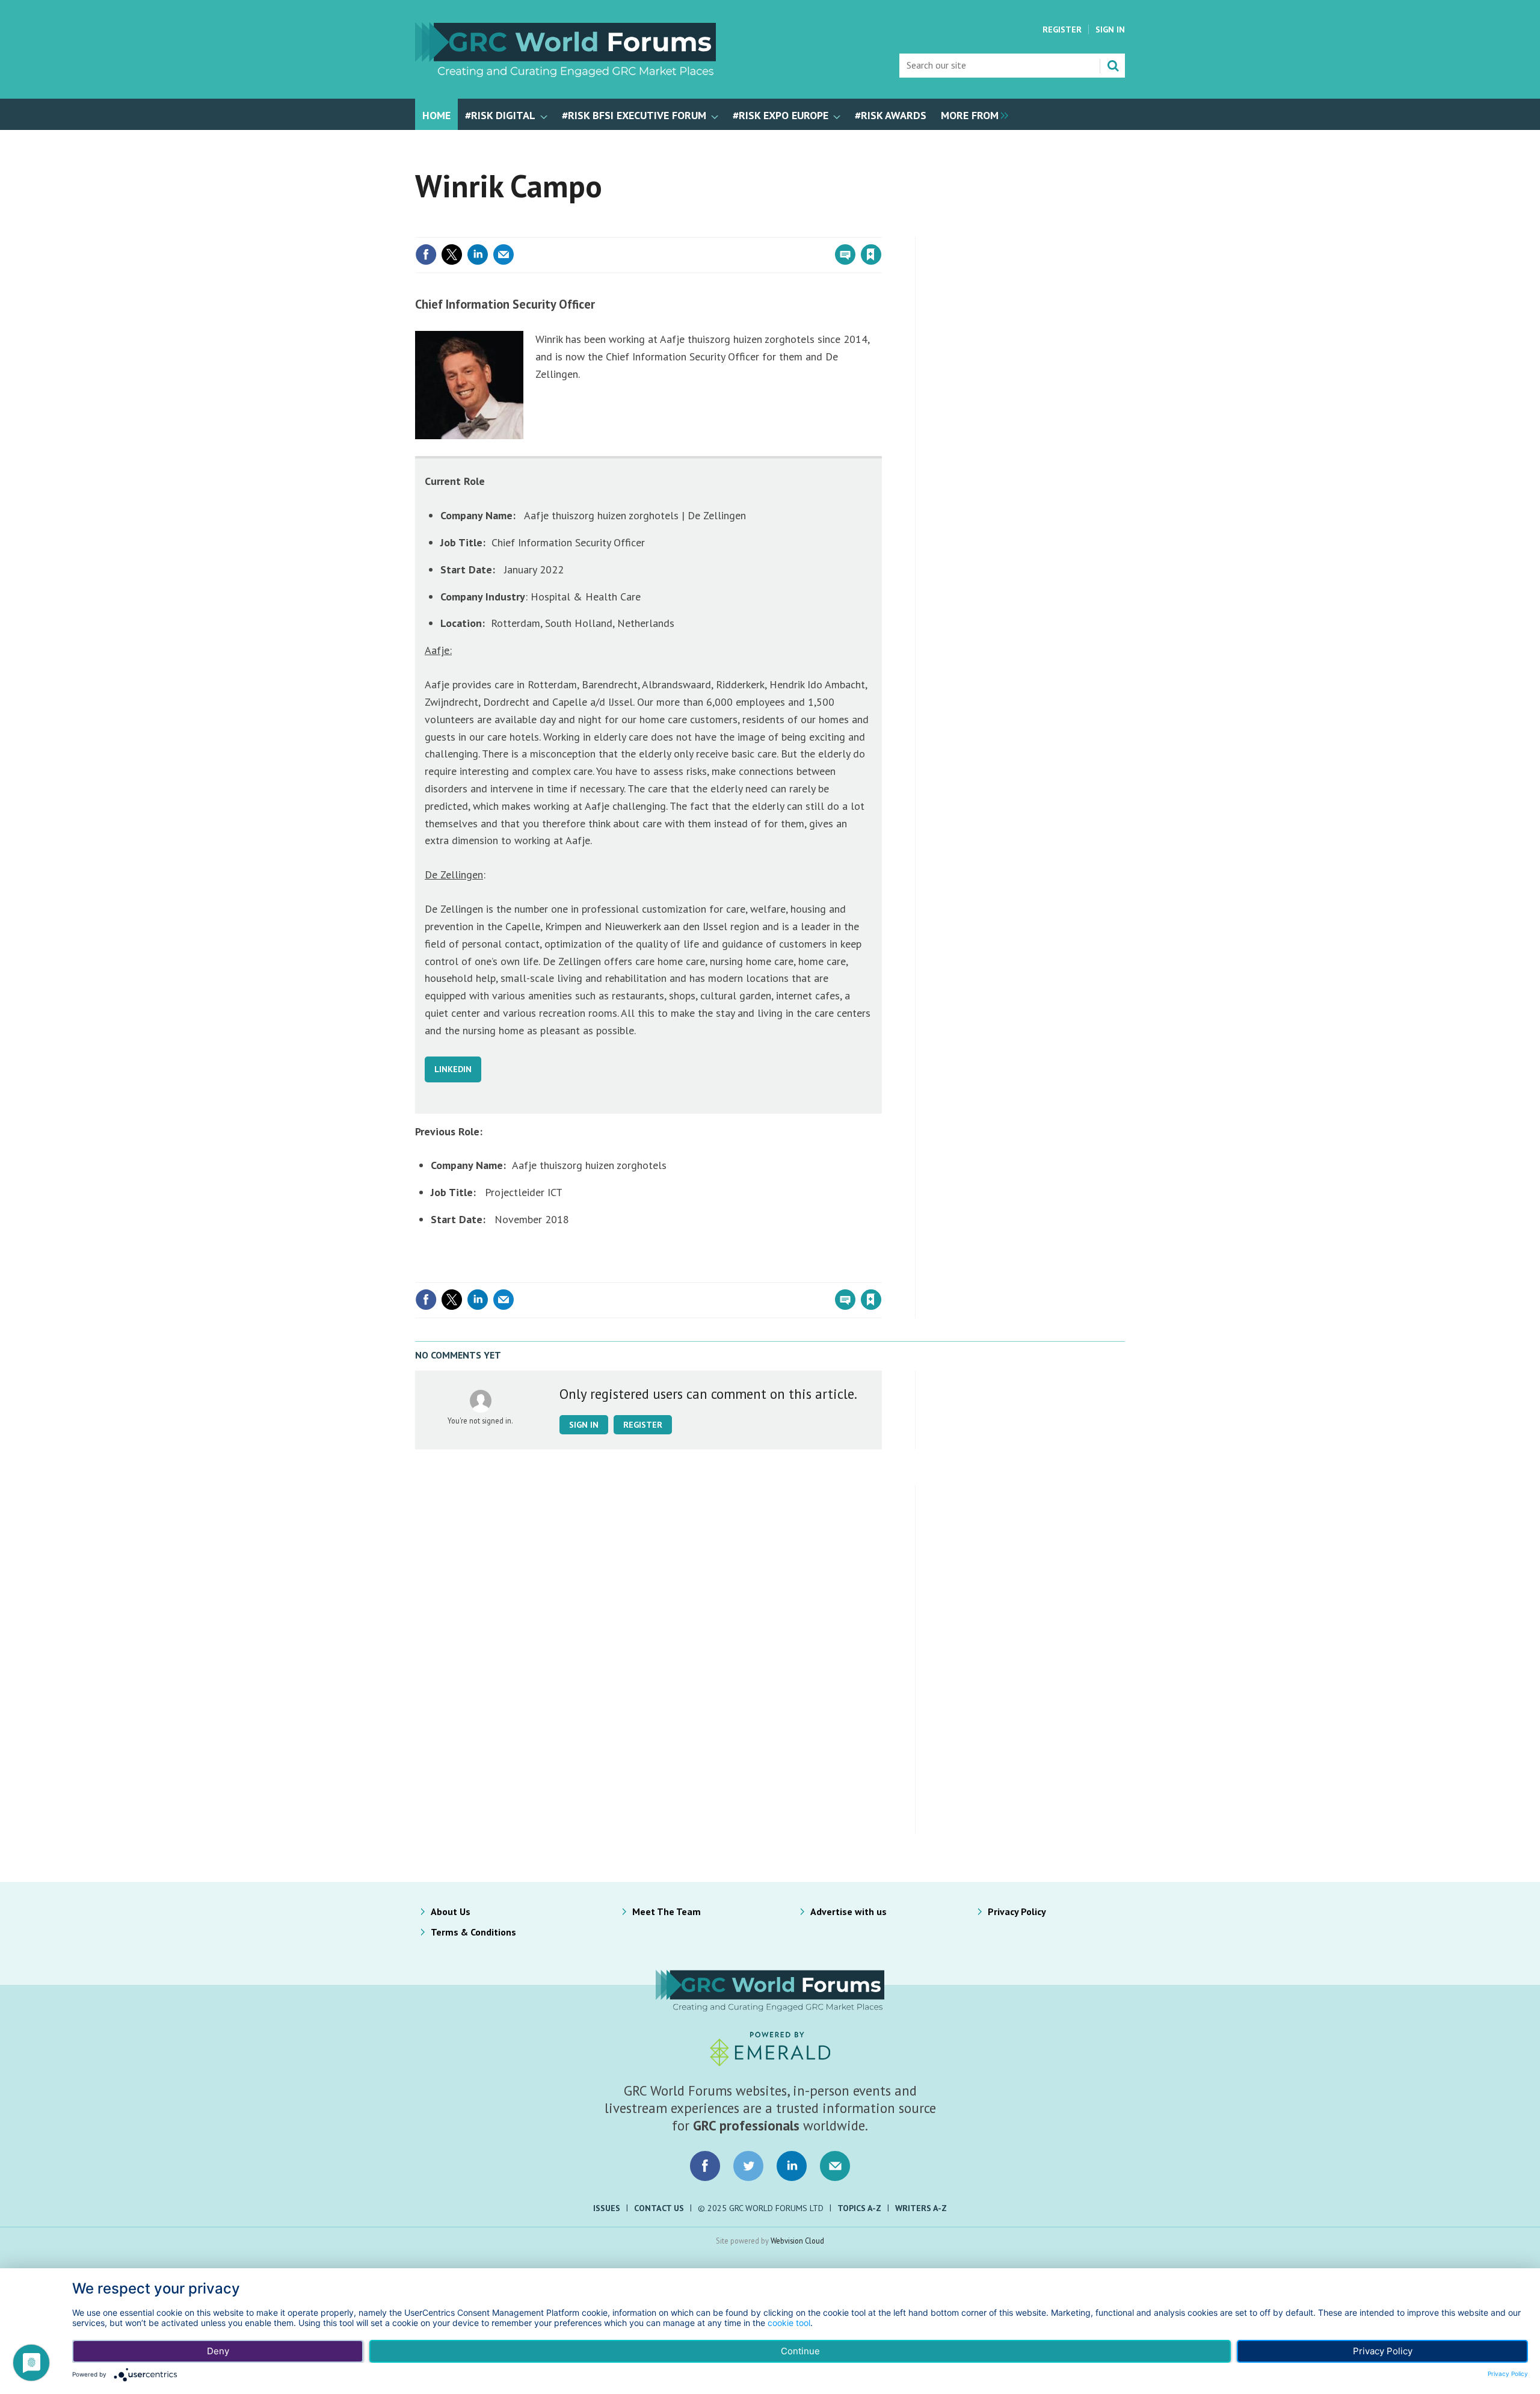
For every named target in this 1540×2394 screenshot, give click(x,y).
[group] (972, 114)
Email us (835, 2166)
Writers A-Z (921, 2208)
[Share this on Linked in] (478, 255)
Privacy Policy (1017, 1911)
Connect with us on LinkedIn (792, 2166)
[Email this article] (504, 255)
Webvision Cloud (797, 2241)
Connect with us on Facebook (705, 2166)
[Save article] (871, 255)
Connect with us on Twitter (748, 2166)
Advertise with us (849, 1911)
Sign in (730, 230)
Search (1113, 66)
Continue (800, 2351)
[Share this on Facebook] (426, 255)
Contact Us (659, 2208)
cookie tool (789, 2323)
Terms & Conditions (473, 1932)
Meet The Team (667, 1911)
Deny (218, 2351)
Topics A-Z (859, 2208)
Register (1062, 29)
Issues (607, 2208)
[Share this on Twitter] (452, 255)
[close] (881, 230)
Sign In (1110, 29)
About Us (451, 1911)
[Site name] (565, 73)
